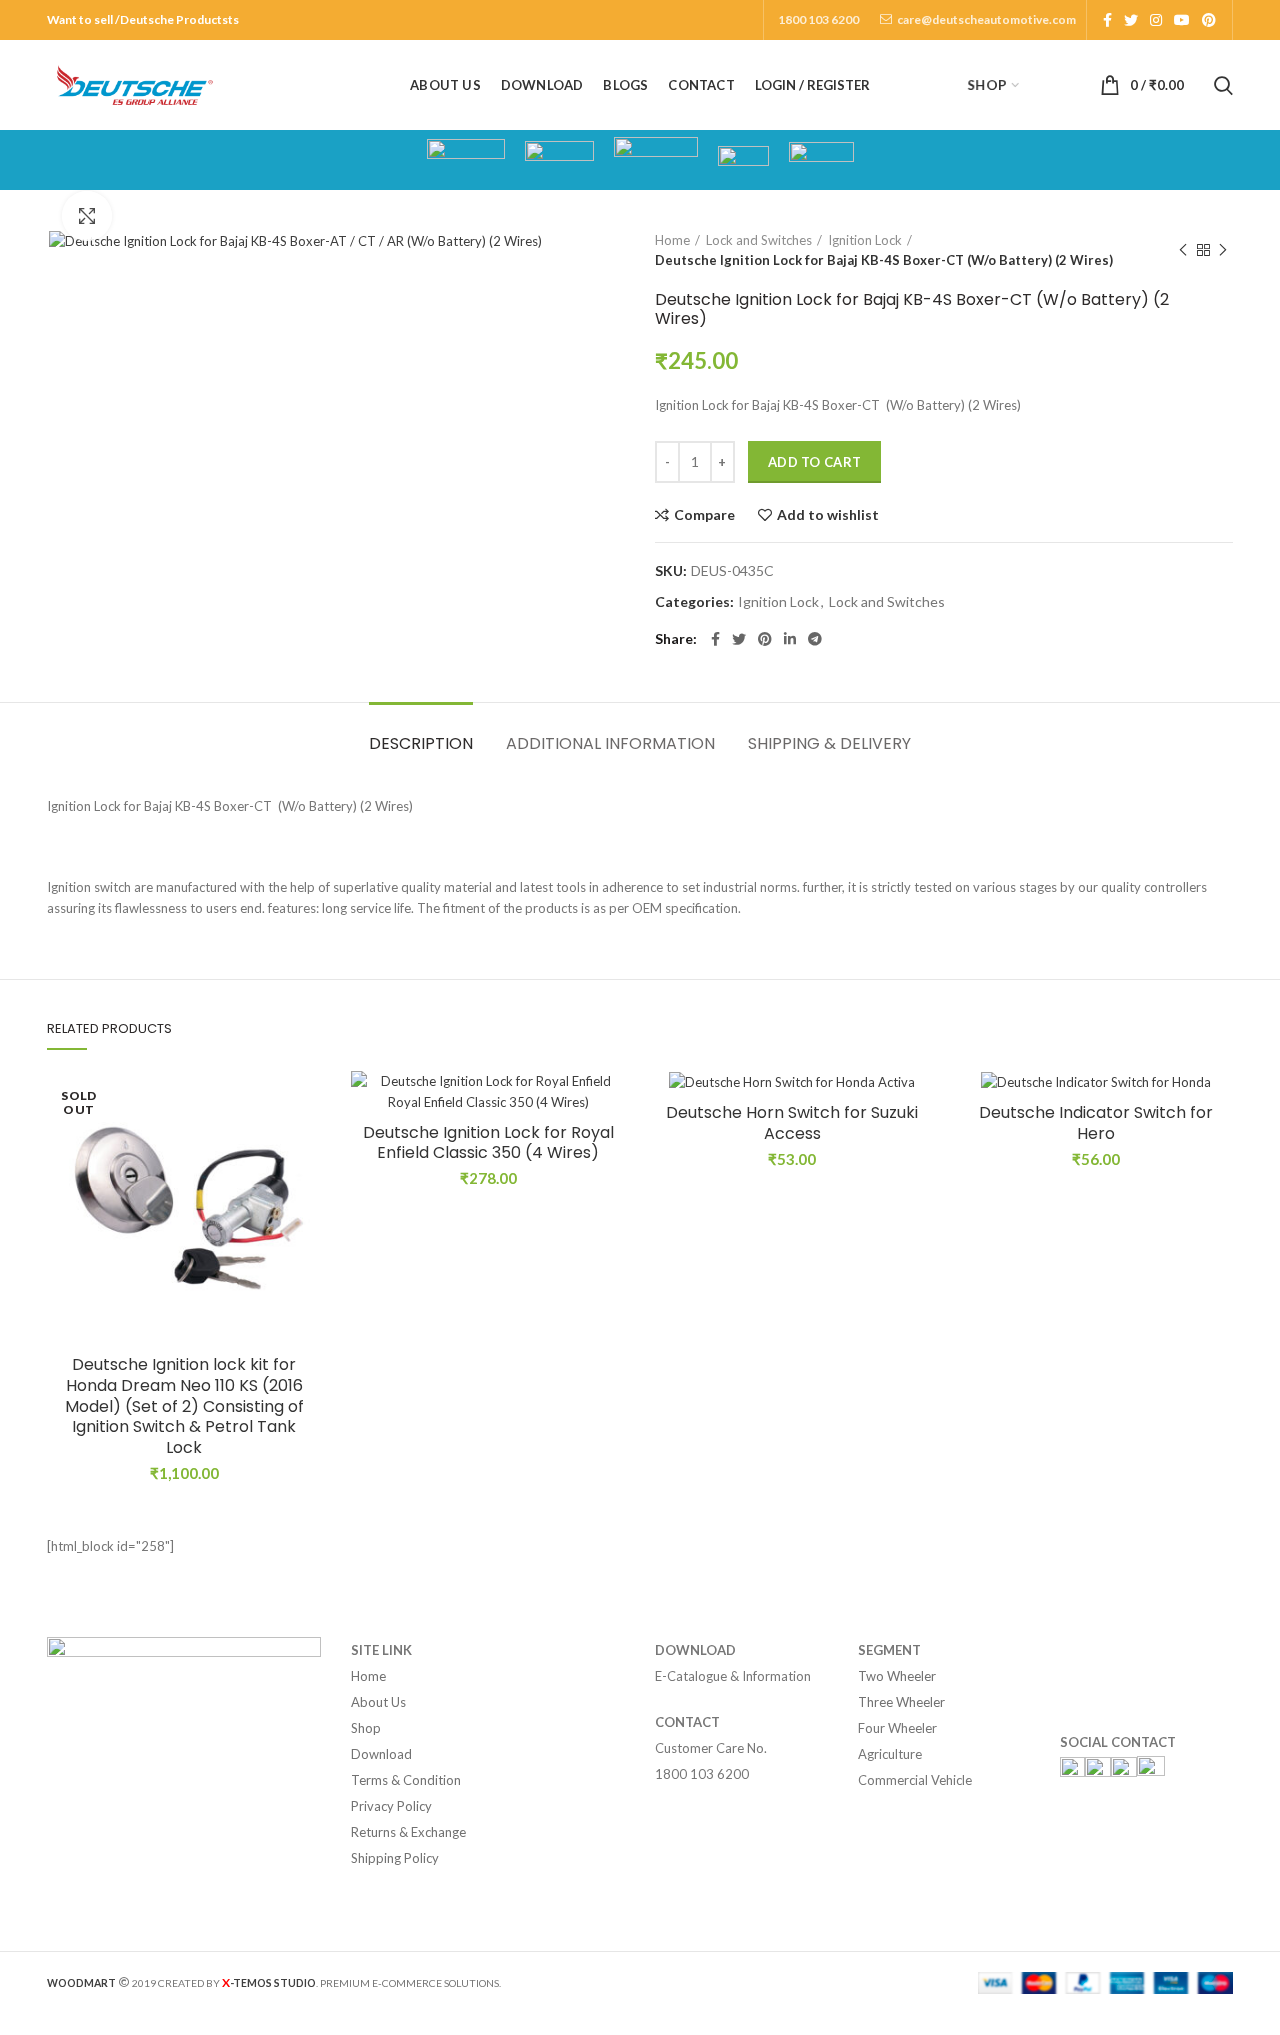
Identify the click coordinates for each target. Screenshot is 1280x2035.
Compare (704, 515)
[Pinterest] (1209, 20)
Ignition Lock (865, 240)
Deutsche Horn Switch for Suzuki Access (792, 1124)
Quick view (306, 1193)
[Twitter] (1131, 20)
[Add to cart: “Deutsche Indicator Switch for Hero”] (1218, 1148)
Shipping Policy (395, 1858)
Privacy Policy (391, 1806)
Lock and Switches (759, 240)
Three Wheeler (901, 1702)
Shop (366, 1728)
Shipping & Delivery (829, 743)
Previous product (1183, 250)
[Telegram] (815, 639)
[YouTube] (1182, 20)
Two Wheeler (897, 1676)
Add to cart (814, 462)
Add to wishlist (828, 515)
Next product (1223, 250)
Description (421, 743)
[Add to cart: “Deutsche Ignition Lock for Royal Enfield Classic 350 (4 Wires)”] (610, 1148)
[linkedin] (790, 639)
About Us (378, 1702)
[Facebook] (1107, 20)
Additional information (610, 743)
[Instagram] (1156, 20)
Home (672, 240)
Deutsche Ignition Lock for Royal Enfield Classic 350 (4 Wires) (488, 1144)
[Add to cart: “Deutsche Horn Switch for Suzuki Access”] (914, 1148)
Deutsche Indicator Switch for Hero (1096, 1124)
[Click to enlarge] (87, 216)
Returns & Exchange (408, 1832)
